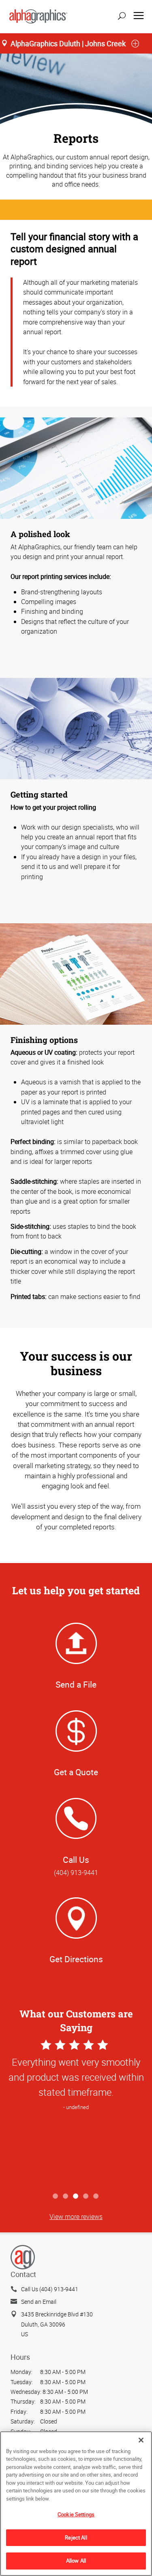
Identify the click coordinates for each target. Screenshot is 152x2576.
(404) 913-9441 (76, 1873)
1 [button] (56, 2196)
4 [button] (86, 2196)
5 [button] (96, 2196)
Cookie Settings (76, 2514)
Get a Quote (76, 1772)
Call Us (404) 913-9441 (50, 2289)
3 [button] (76, 2196)
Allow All (76, 2561)
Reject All (76, 2537)
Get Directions (76, 1959)
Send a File (76, 1684)
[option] (76, 2113)
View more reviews (76, 2217)
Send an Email (39, 2302)
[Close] (141, 2440)
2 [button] (66, 2196)
